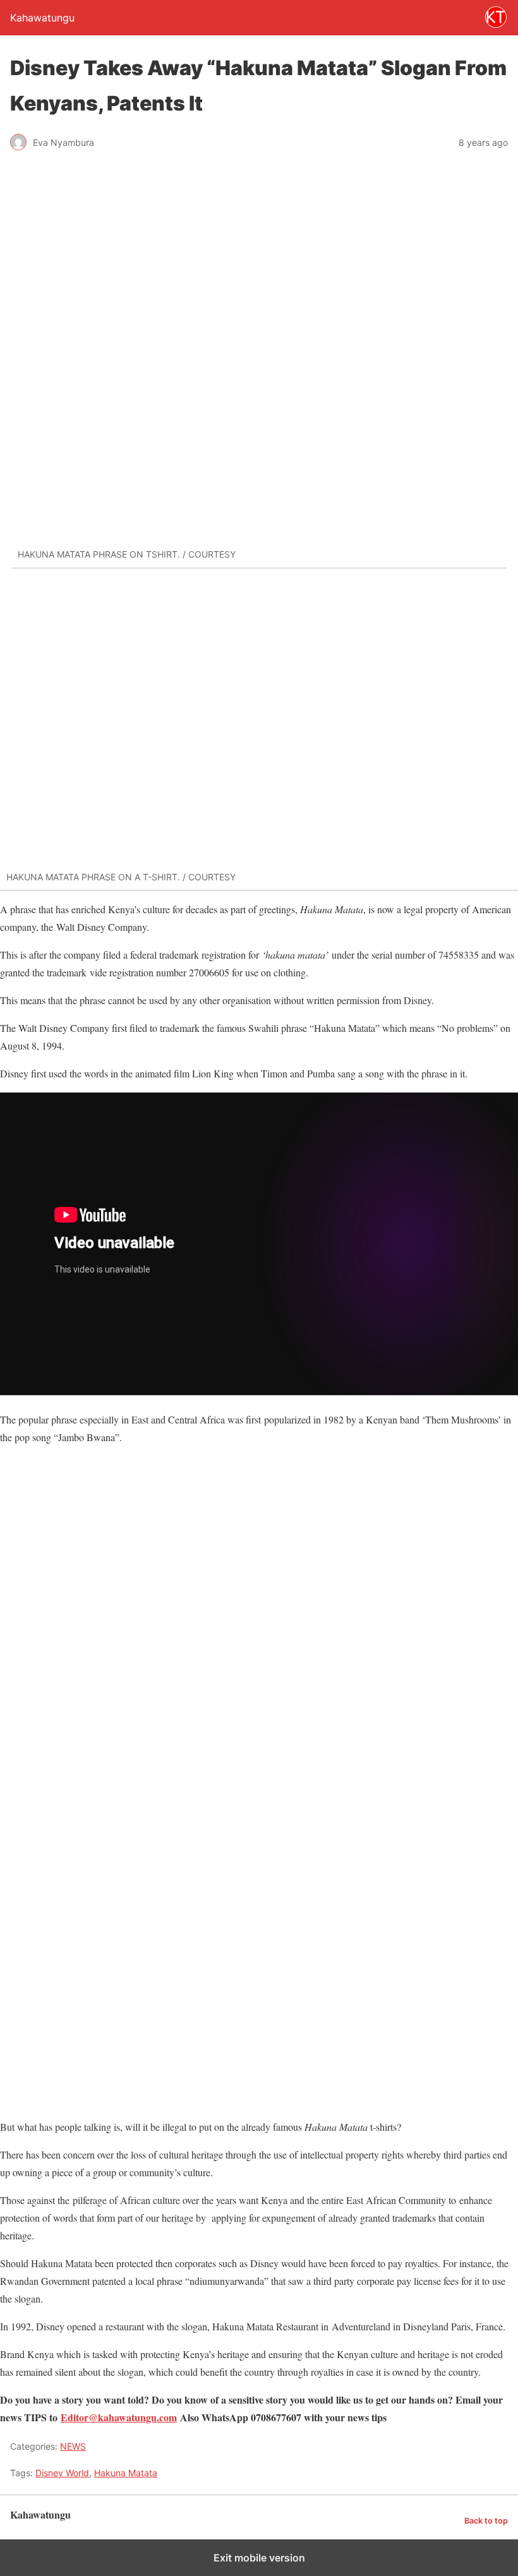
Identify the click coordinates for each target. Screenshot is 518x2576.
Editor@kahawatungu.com (119, 2417)
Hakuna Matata (126, 2473)
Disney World (62, 2473)
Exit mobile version (259, 2558)
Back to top (486, 2521)
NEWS (73, 2446)
